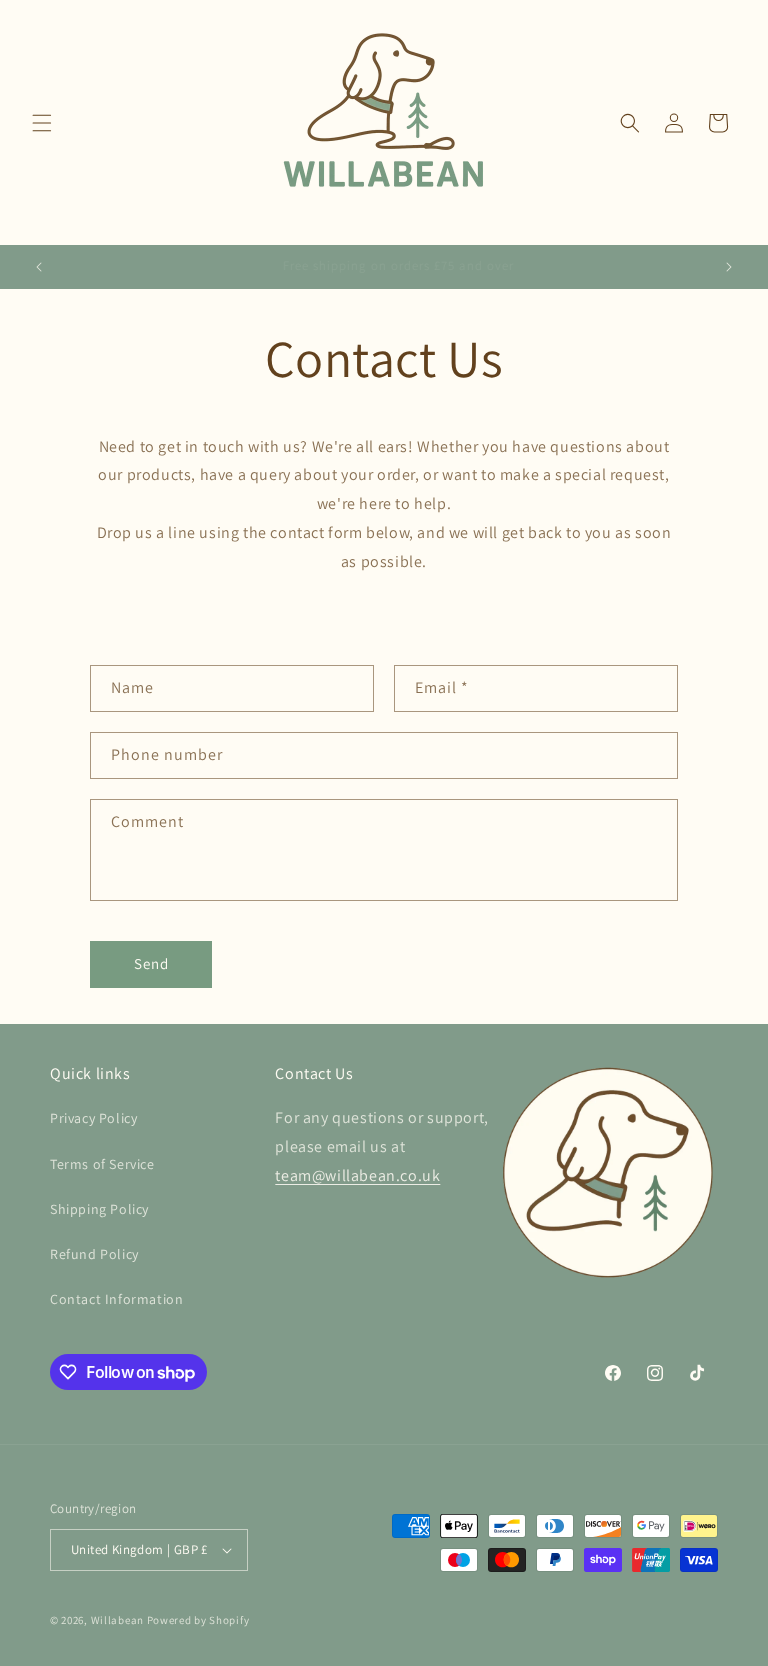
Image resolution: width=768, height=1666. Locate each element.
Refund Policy (94, 1254)
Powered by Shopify (198, 1620)
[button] (42, 123)
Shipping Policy (99, 1209)
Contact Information (116, 1299)
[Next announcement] (729, 267)
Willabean (117, 1620)
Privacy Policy (93, 1118)
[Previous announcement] (39, 267)
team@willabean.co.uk (357, 1175)
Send (151, 963)
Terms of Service (102, 1164)
